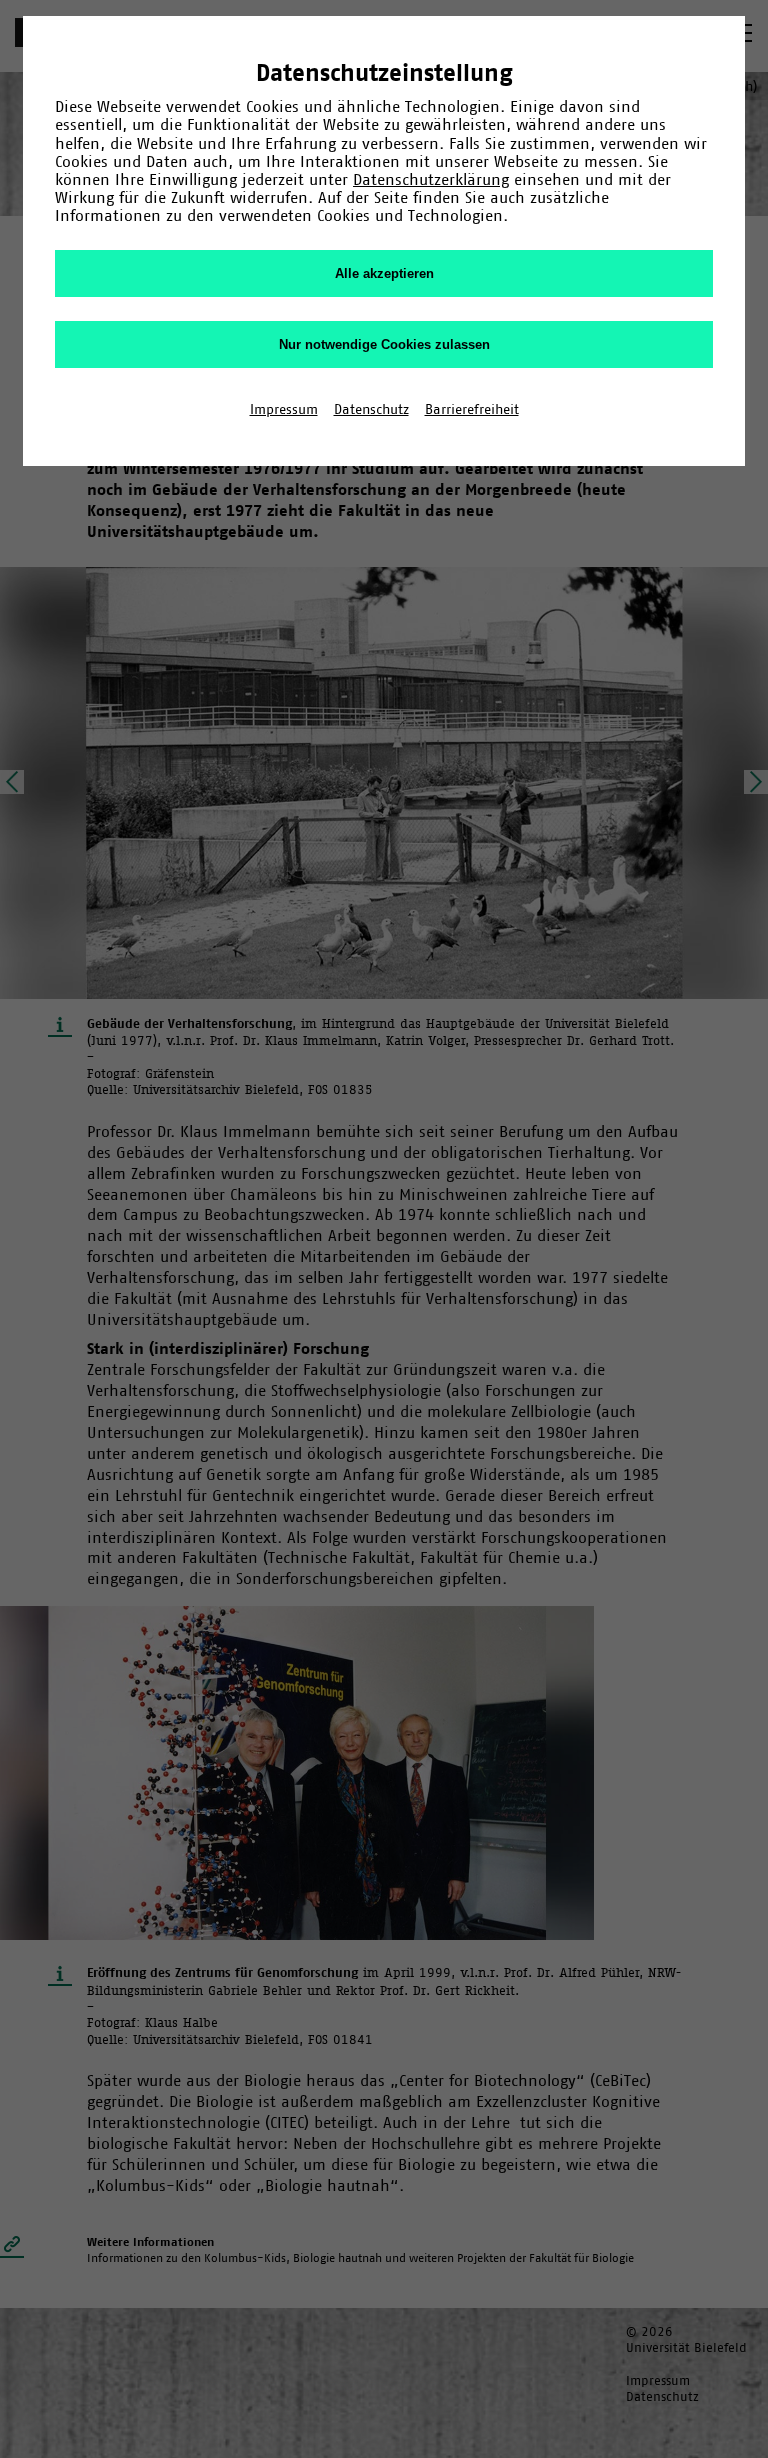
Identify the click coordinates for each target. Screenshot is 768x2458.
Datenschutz (371, 409)
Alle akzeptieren (384, 273)
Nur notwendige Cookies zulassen (384, 344)
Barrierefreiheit (472, 409)
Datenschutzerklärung (431, 179)
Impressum (284, 409)
